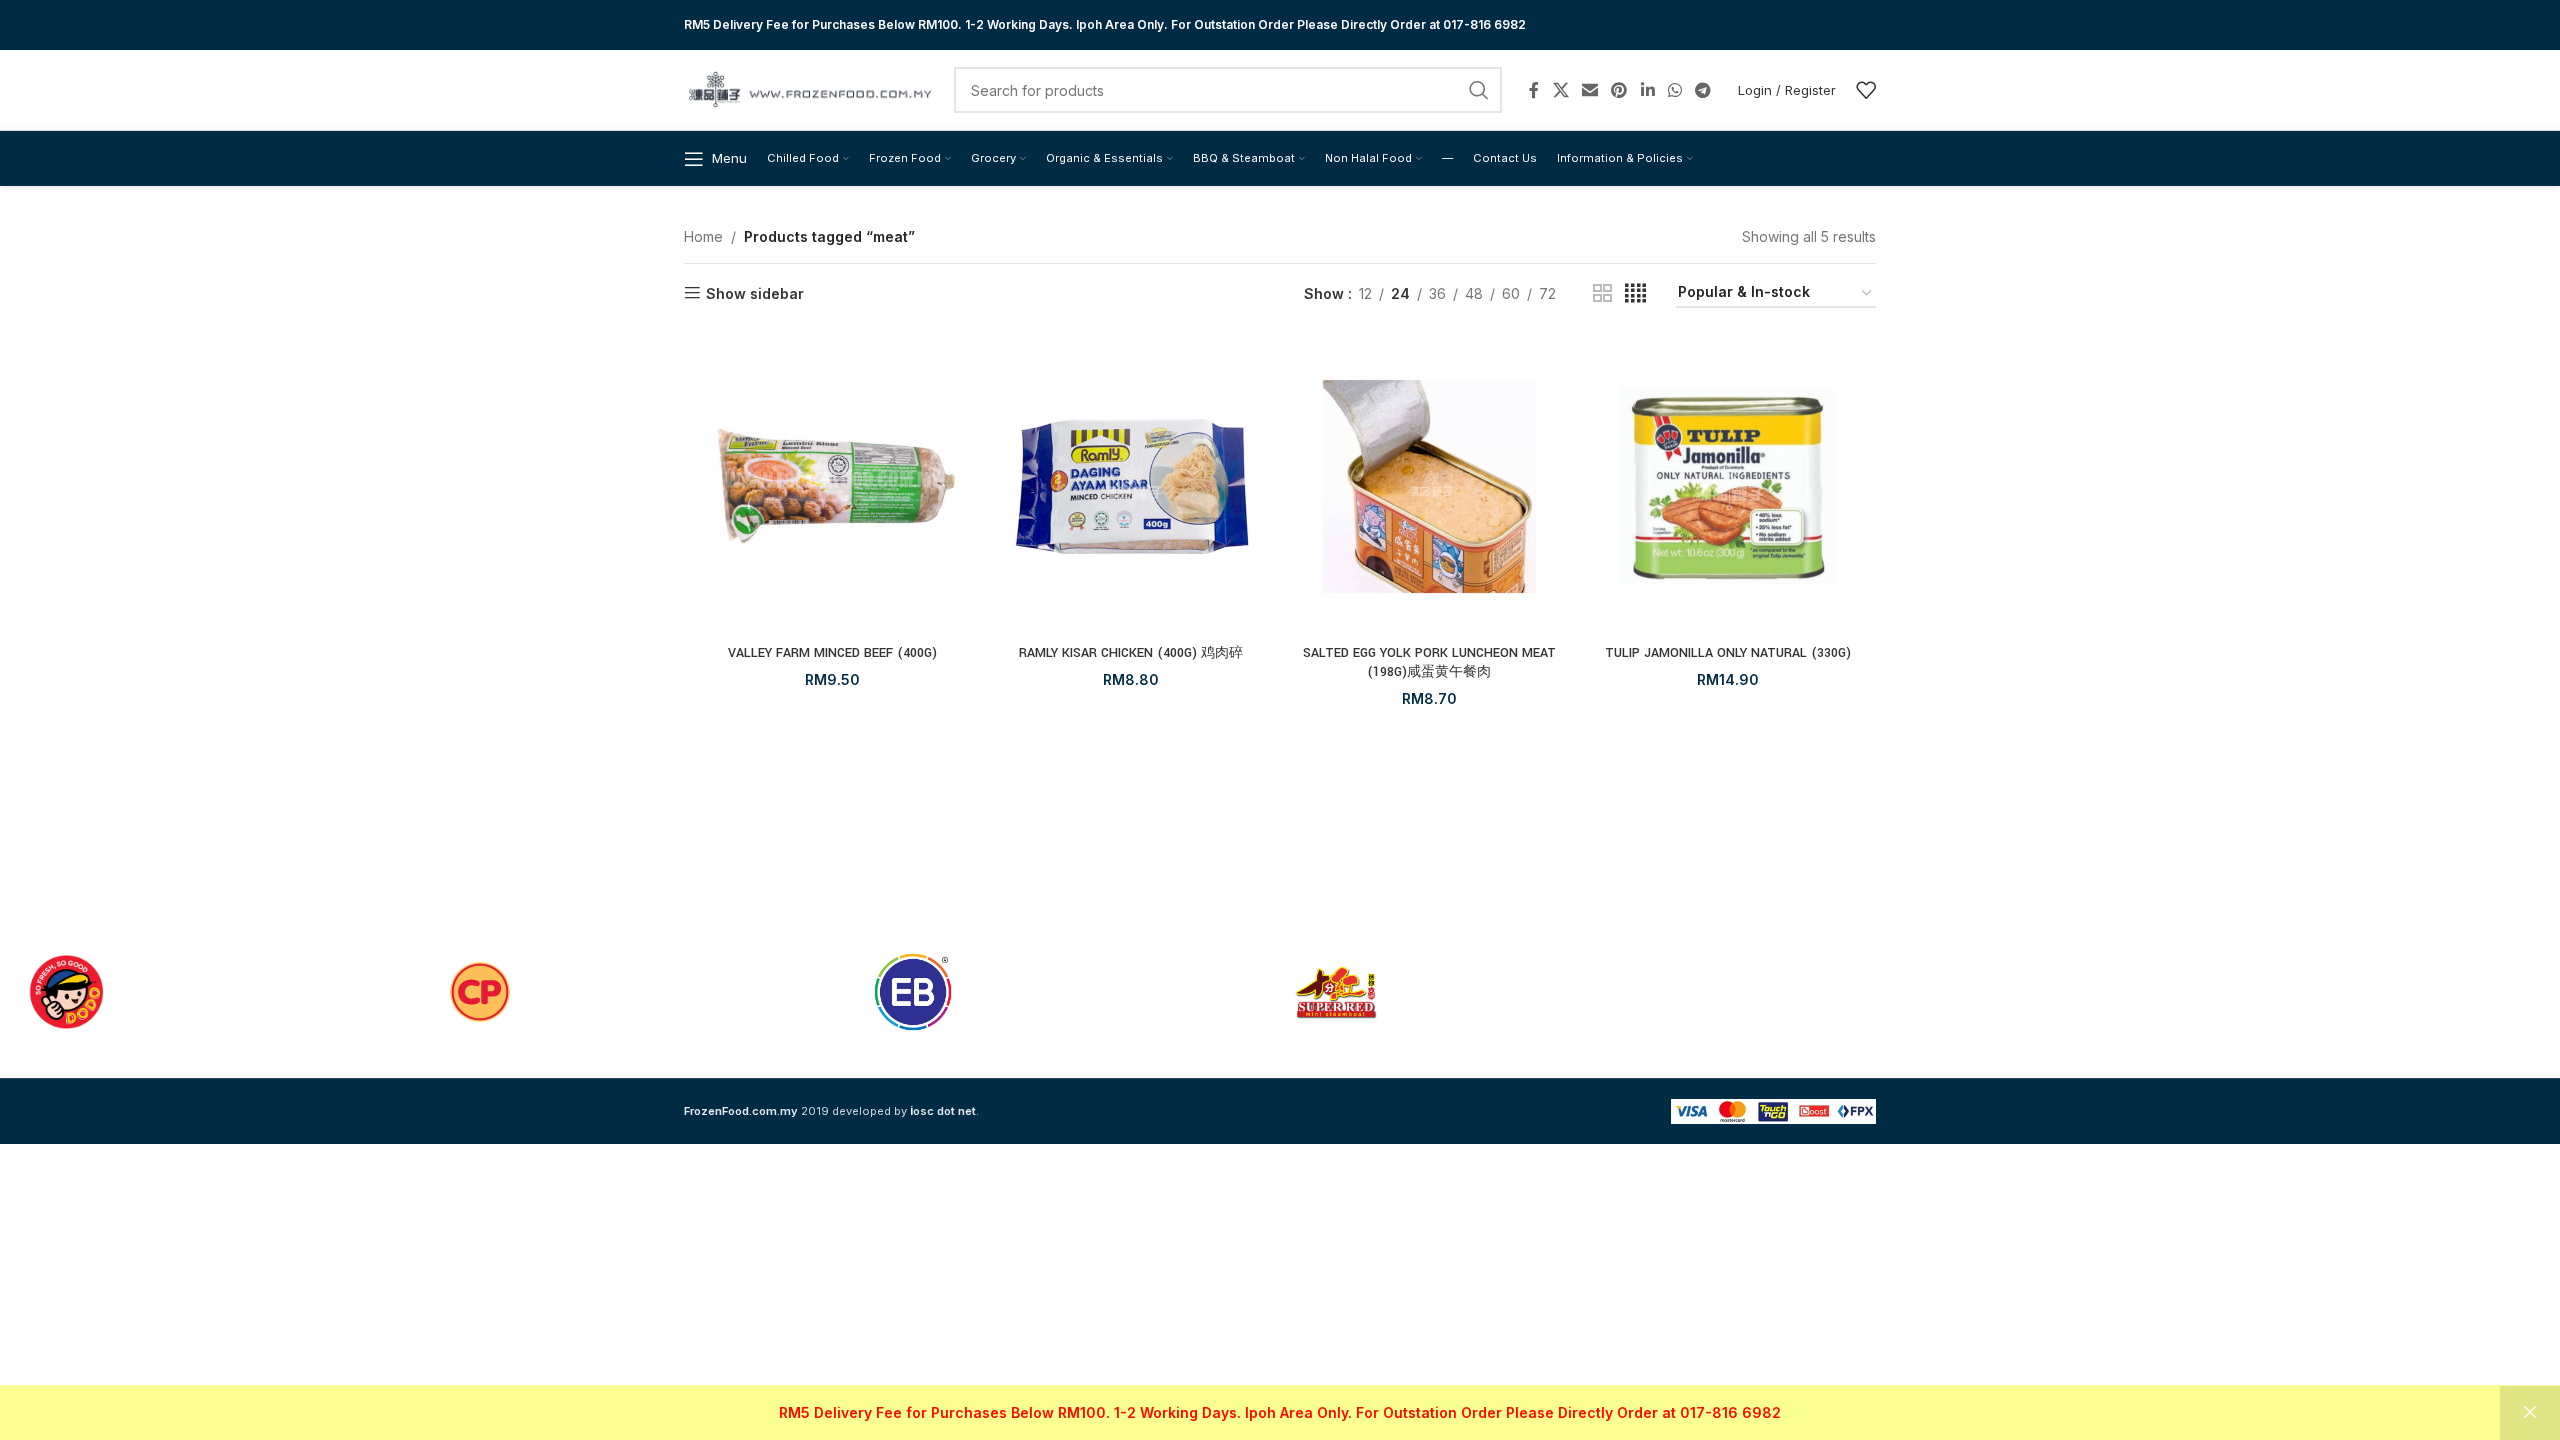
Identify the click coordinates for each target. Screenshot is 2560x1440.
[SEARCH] (1479, 90)
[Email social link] (1589, 90)
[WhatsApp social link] (1674, 90)
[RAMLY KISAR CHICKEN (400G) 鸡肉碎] (1131, 486)
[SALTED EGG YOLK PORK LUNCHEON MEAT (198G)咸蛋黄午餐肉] (1429, 486)
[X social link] (1560, 90)
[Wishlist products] (1866, 90)
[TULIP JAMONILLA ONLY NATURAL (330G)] (1728, 486)
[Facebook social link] (1534, 90)
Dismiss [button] (2530, 1413)
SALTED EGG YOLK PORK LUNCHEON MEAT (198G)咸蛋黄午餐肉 (1429, 663)
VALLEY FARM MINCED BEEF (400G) (832, 653)
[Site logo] (809, 88)
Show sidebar (755, 293)
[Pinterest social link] (1619, 90)
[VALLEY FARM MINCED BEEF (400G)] (832, 486)
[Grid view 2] (1602, 293)
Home (703, 236)
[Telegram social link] (1703, 90)
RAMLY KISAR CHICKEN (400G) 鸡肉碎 (1131, 653)
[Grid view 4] (1635, 293)
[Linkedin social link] (1647, 90)
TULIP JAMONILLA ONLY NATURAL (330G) (1728, 653)
